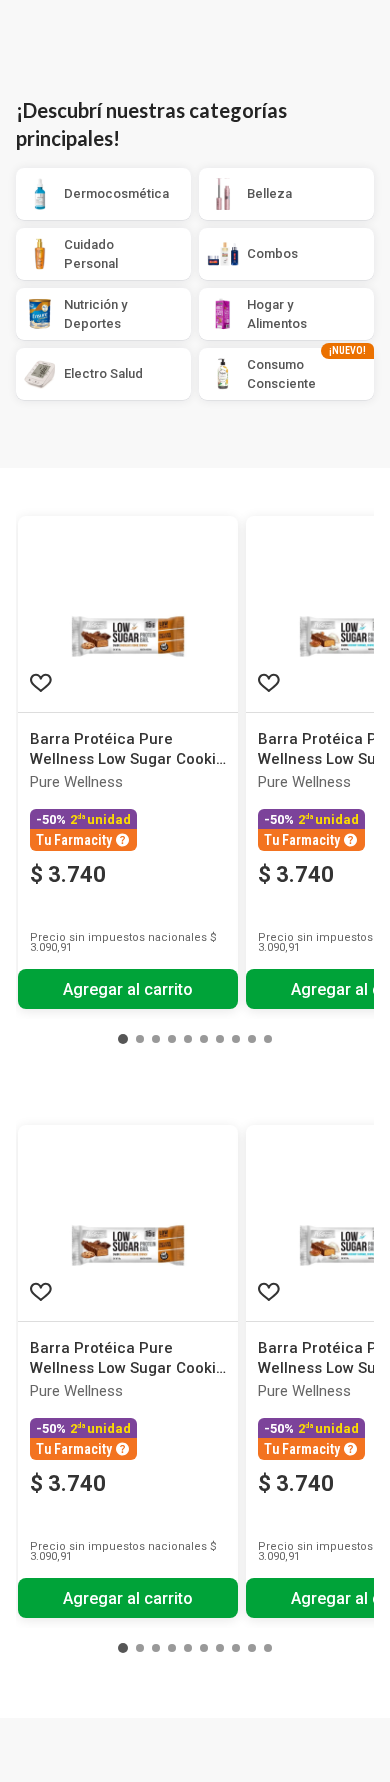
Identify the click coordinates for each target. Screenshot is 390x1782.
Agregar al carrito (128, 989)
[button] (123, 1039)
